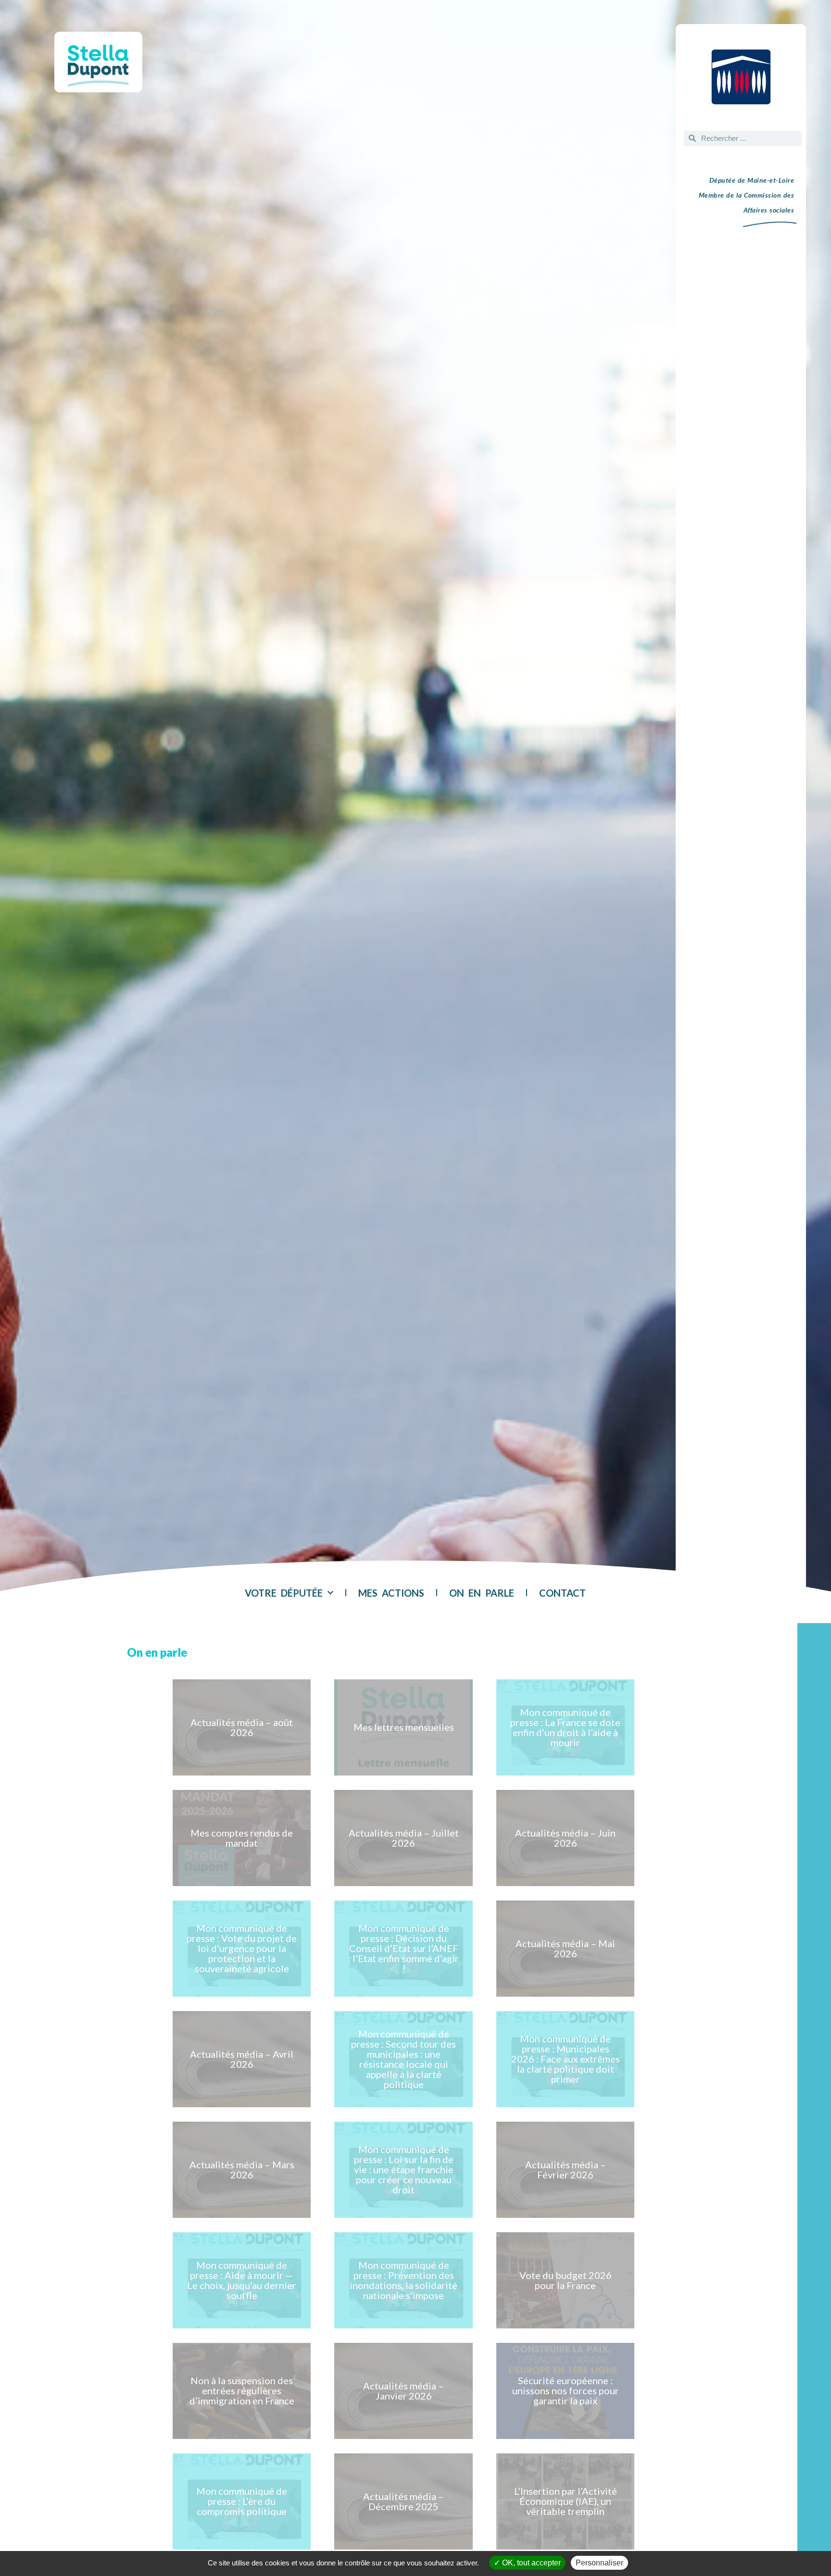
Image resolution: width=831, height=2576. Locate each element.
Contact (562, 1593)
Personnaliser (599, 2563)
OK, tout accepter (530, 2563)
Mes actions (391, 1593)
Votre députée (284, 1593)
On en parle (482, 1593)
